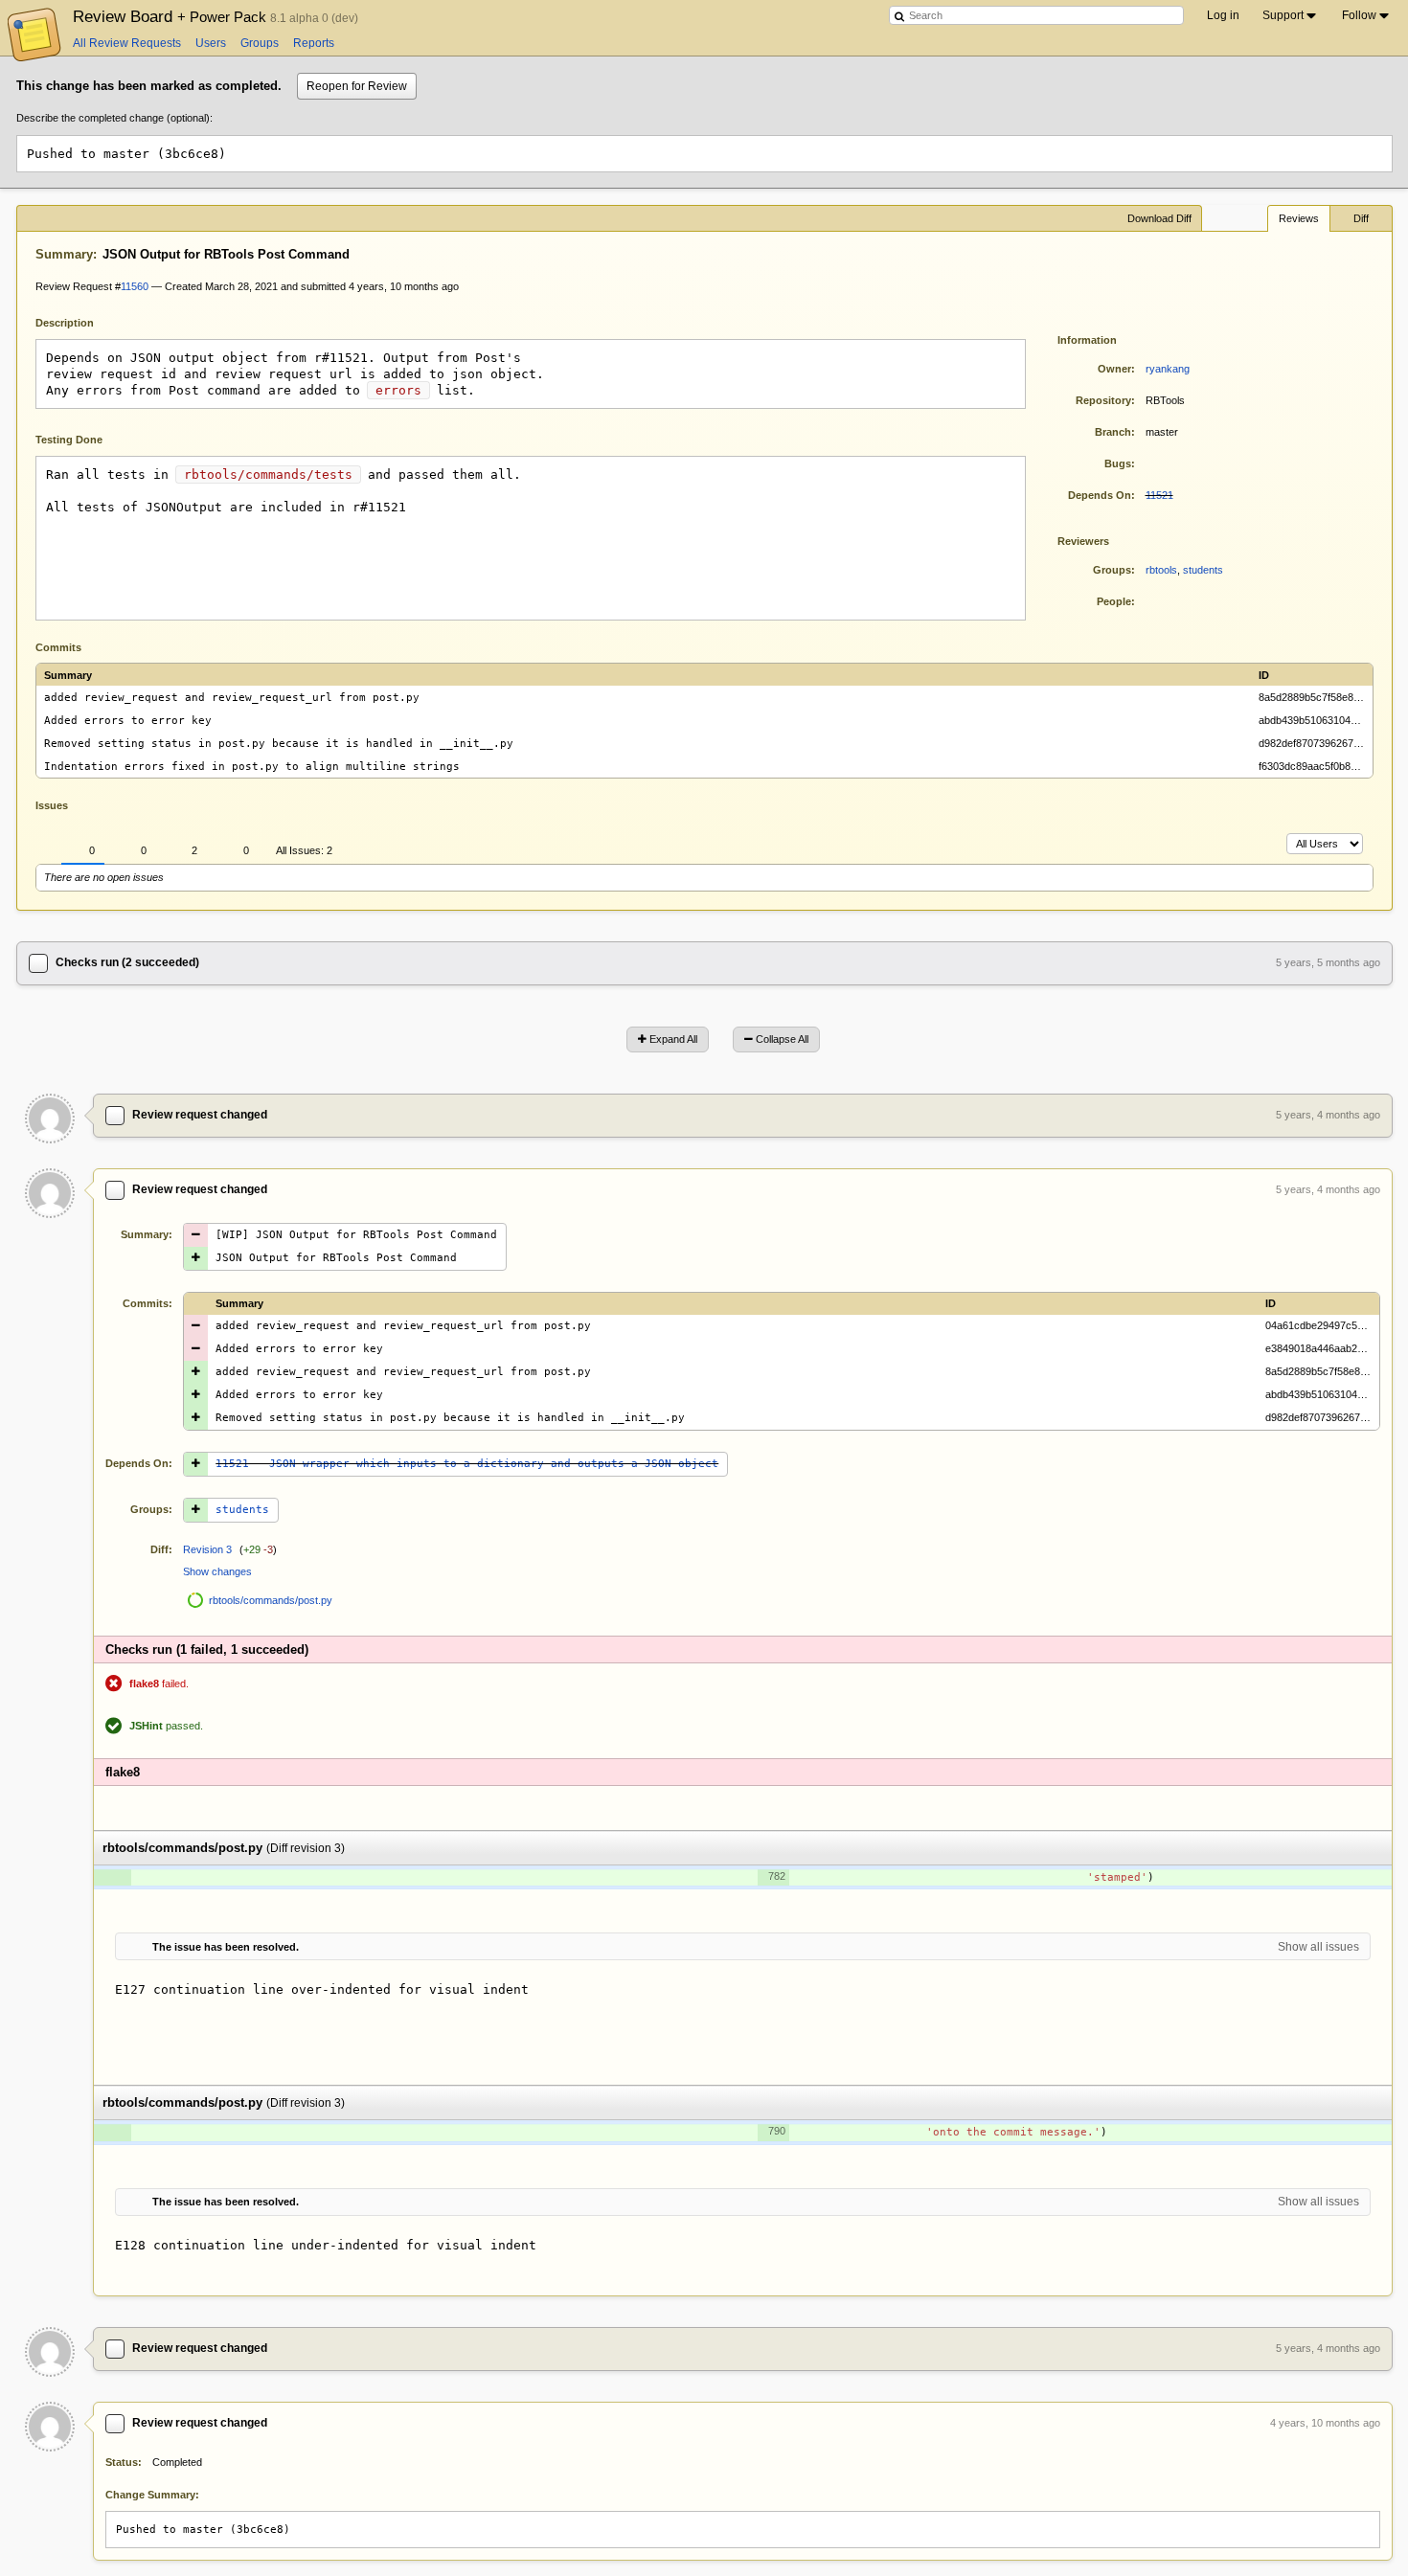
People (1114, 601)
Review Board (171, 16)
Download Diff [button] (1159, 218)
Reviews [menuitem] (1299, 218)
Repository (1103, 400)
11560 (135, 286)
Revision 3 (207, 1549)
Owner (1114, 369)
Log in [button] (1223, 15)
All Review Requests (127, 43)
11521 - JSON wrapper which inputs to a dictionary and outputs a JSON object (467, 1464)
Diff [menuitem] (1361, 218)
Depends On (1100, 495)
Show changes (217, 1571)
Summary (64, 254)
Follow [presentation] (1359, 15)
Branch (1113, 432)
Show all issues (1318, 1947)
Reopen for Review (357, 86)
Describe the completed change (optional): (114, 118)
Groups (260, 43)
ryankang (1168, 369)
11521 (1159, 495)
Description (79, 321)
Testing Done (69, 440)
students (1203, 570)
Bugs (1118, 463)
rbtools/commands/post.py (271, 1600)
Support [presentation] (1283, 15)
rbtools (1161, 570)
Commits (58, 647)
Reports (314, 43)
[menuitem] (1291, 15)
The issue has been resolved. (226, 1947)
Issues (52, 805)
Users (211, 43)
